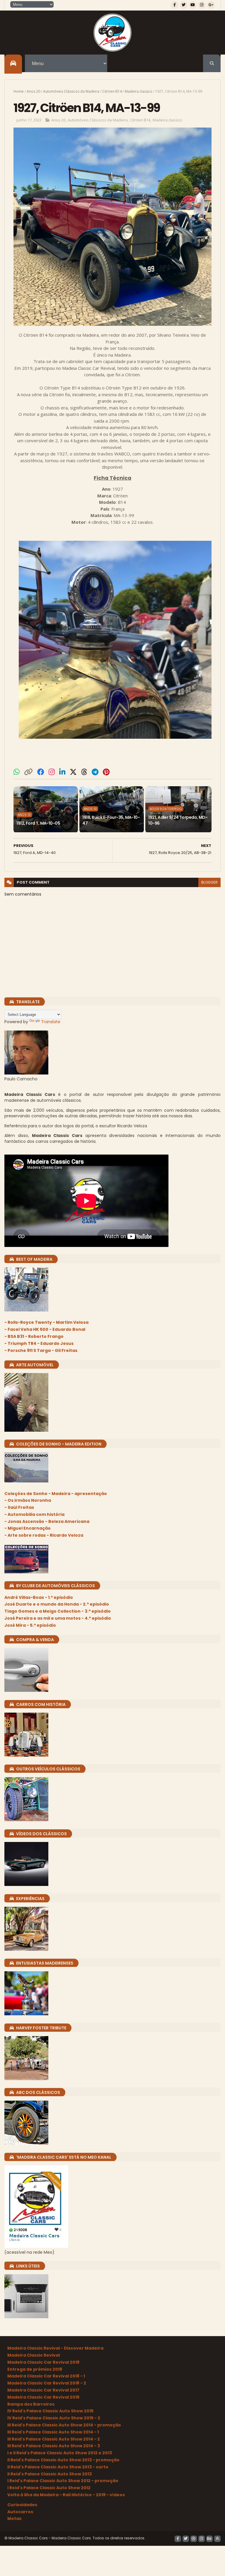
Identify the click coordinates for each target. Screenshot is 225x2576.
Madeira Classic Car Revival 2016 (43, 2397)
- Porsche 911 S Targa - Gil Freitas (41, 1350)
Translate (51, 1022)
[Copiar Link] (28, 772)
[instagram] (202, 5)
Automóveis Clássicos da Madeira (71, 91)
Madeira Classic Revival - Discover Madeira (55, 2348)
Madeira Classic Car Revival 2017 (43, 2390)
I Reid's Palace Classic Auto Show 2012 (49, 2488)
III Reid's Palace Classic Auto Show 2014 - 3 (54, 2446)
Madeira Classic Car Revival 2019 (43, 2362)
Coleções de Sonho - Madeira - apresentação (56, 1494)
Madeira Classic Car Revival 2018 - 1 (46, 2376)
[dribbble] (194, 2539)
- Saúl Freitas (19, 1507)
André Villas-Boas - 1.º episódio (39, 1597)
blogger (209, 882)
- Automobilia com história (34, 1514)
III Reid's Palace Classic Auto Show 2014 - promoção (64, 2425)
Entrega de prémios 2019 (35, 2369)
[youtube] (193, 5)
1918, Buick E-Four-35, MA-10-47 (111, 820)
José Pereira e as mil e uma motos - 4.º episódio (58, 1618)
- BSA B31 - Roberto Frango (34, 1336)
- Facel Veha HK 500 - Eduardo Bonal (45, 1329)
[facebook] (175, 5)
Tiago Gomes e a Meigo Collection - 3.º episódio (58, 1611)
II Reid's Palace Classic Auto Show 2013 (50, 2474)
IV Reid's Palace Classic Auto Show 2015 (50, 2411)
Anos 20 (33, 91)
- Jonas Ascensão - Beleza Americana (47, 1521)
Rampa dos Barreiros (31, 2404)
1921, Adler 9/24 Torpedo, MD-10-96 (178, 820)
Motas (14, 2519)
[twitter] (184, 5)
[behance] (209, 2539)
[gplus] (211, 5)
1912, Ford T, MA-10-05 (38, 823)
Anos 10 (24, 815)
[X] (73, 772)
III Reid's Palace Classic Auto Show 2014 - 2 (54, 2439)
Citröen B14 (112, 91)
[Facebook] (41, 772)
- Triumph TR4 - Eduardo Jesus (39, 1343)
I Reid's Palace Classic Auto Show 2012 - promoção (63, 2481)
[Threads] (84, 772)
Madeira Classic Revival (34, 2355)
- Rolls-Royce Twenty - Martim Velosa (46, 1322)
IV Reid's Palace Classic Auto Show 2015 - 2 (54, 2418)
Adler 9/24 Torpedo (166, 809)
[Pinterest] (106, 772)
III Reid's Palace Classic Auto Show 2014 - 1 (53, 2432)
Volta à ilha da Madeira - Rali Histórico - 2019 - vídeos (66, 2495)
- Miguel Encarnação (28, 1528)
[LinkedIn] (62, 772)
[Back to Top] (217, 2539)
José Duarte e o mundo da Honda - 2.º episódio (57, 1604)
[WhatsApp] (17, 772)
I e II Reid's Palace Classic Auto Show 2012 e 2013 (60, 2453)
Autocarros (20, 2512)
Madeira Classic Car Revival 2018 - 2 (47, 2383)
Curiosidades (22, 2505)
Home (19, 91)
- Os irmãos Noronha (28, 1500)
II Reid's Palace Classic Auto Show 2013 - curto (58, 2467)
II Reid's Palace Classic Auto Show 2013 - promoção (63, 2460)
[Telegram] (95, 772)
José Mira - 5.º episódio (30, 1625)
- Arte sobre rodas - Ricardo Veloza (44, 1535)
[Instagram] (52, 772)
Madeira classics (138, 91)
